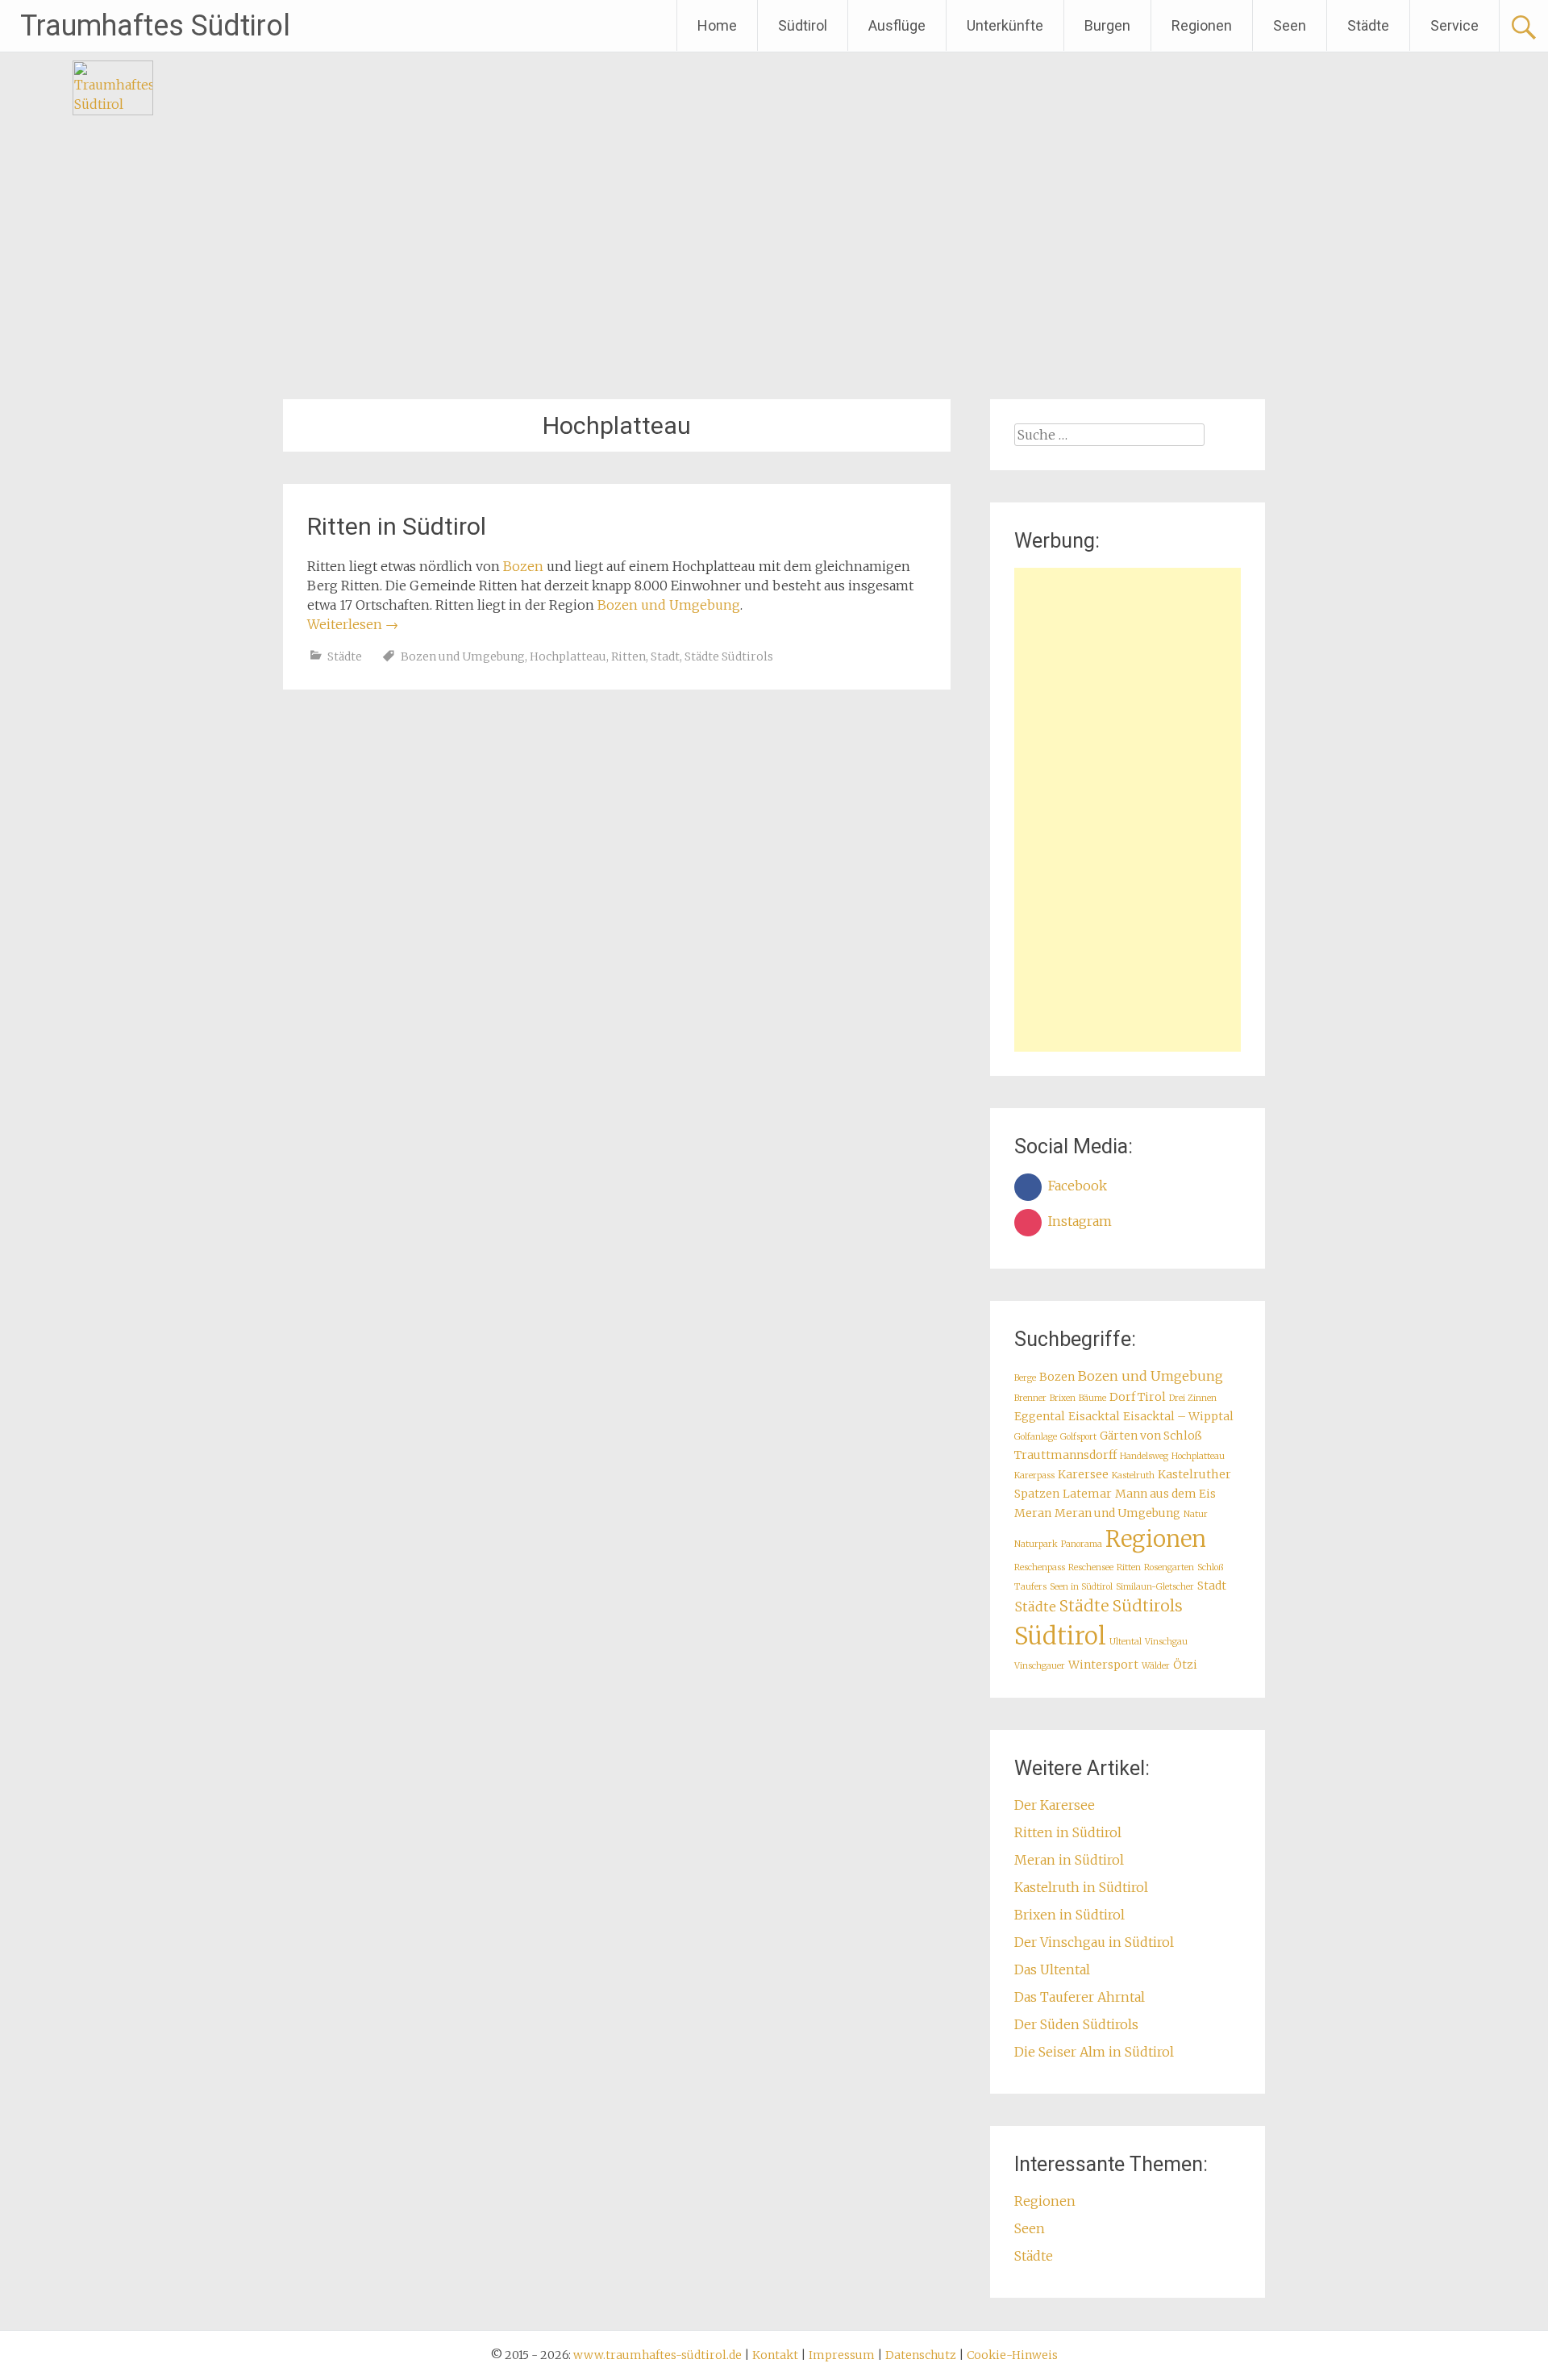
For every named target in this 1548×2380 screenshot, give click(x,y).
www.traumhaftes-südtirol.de (657, 2355)
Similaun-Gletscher (1155, 1587)
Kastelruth (1133, 1476)
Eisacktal (1094, 1416)
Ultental (1126, 1642)
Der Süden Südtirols (1076, 2024)
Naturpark (1036, 1544)
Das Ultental (1052, 1969)
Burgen (1107, 25)
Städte (1368, 25)
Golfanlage (1036, 1437)
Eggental (1040, 1416)
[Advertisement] (1128, 810)
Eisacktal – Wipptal (1178, 1416)
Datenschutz (921, 2355)
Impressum (842, 2355)
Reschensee (1091, 1567)
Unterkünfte (1005, 25)
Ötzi (1185, 1665)
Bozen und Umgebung (669, 605)
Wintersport (1103, 1665)
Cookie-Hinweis (1012, 2355)
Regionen (1202, 25)
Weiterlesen (353, 624)
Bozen (523, 566)
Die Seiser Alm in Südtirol (1094, 2052)
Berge (1025, 1378)
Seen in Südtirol (1081, 1587)
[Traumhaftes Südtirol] (113, 110)
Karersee (1083, 1474)
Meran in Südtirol (1069, 1860)
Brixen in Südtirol (1069, 1915)
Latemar (1087, 1494)
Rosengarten (1169, 1567)
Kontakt (775, 2355)
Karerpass (1034, 1476)
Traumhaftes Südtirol (155, 26)
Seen (1290, 25)
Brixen (1063, 1398)
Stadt (665, 656)
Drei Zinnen (1193, 1398)
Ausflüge (897, 25)
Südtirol (803, 25)
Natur (1196, 1514)
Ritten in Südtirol (397, 526)
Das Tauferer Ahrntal (1080, 1997)
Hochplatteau (568, 656)
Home (717, 25)
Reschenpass (1040, 1567)
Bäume (1092, 1398)
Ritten (628, 656)
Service (1454, 25)
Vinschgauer (1040, 1666)
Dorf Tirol (1138, 1397)
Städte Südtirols (729, 656)
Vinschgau (1166, 1642)
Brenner (1030, 1398)
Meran (1033, 1513)
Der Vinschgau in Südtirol (1094, 1942)
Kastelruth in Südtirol (1081, 1887)
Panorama (1082, 1544)
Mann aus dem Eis (1165, 1494)
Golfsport (1078, 1437)
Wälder (1156, 1666)
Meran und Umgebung (1117, 1513)
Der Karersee (1055, 1805)
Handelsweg (1144, 1456)
